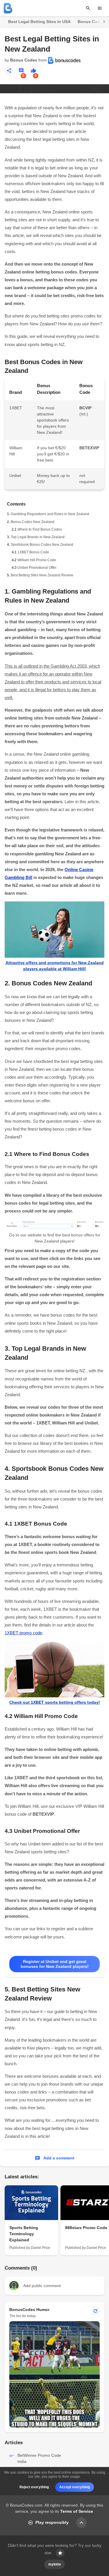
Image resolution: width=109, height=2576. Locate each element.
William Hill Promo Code (37, 560)
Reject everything (34, 2487)
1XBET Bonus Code (33, 552)
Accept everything (75, 2487)
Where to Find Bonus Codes (40, 529)
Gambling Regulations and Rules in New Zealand (50, 514)
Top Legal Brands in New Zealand (38, 537)
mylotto (54, 2564)
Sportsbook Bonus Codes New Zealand (42, 545)
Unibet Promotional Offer (37, 568)
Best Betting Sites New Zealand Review (42, 575)
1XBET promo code (23, 1633)
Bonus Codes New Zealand (33, 522)
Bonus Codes (24, 60)
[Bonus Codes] (8, 8)
